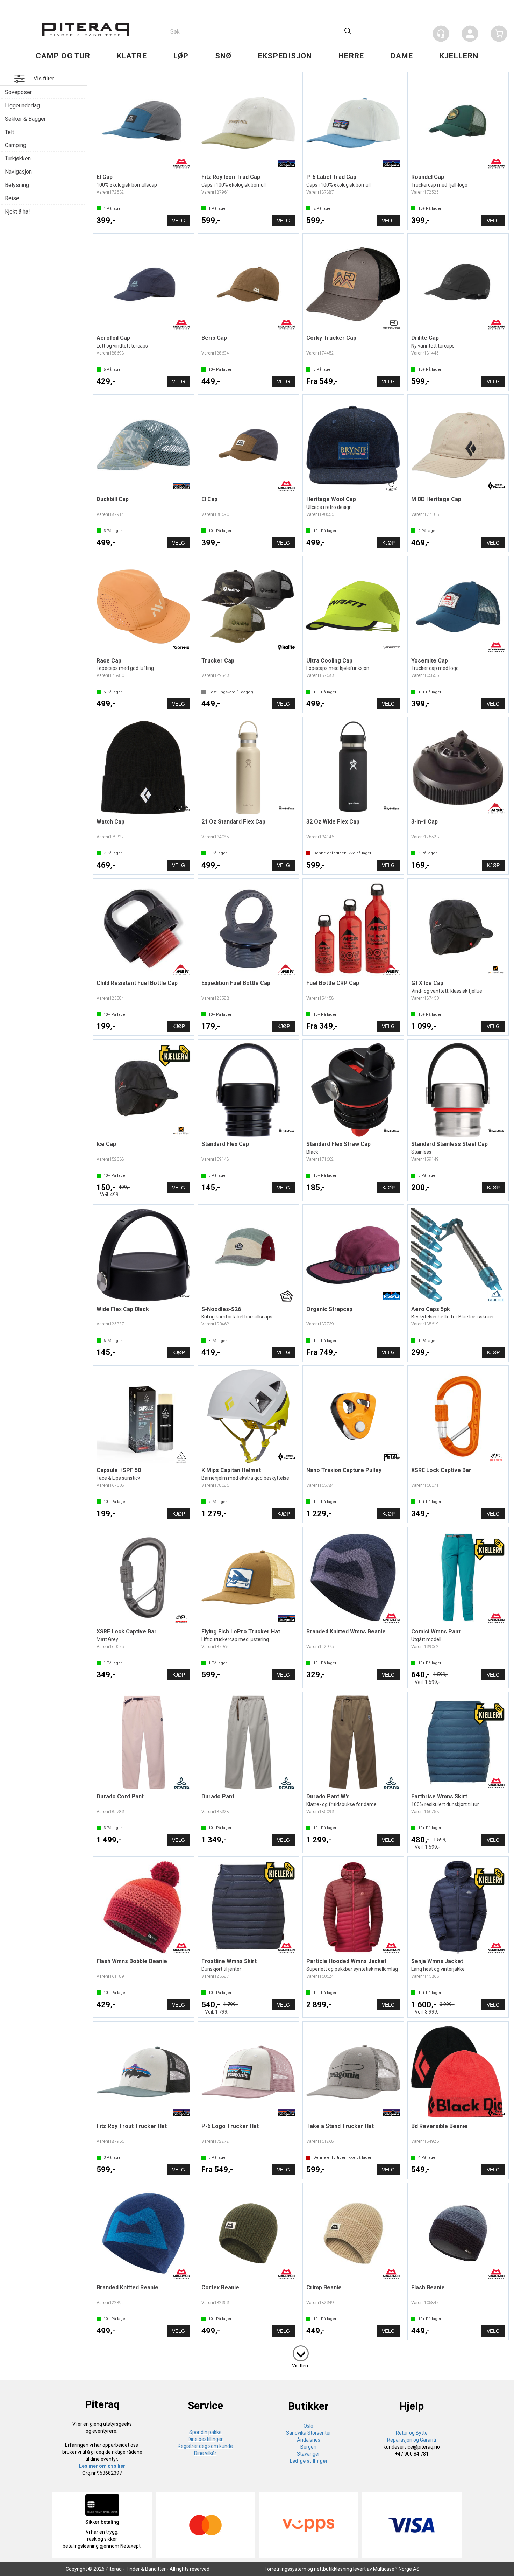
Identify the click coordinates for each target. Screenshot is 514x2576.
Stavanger (308, 2454)
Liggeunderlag (22, 106)
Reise (12, 198)
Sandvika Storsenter (309, 2433)
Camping (16, 145)
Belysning (17, 185)
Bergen (308, 2447)
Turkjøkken (18, 158)
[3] (301, 2352)
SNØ (223, 56)
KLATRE (132, 56)
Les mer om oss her (102, 2466)
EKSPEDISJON (285, 56)
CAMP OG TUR (63, 56)
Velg (179, 220)
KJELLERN (459, 56)
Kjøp (388, 543)
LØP (181, 56)
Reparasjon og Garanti (412, 2440)
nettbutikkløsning (333, 2569)
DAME (402, 56)
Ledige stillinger (309, 2461)
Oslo (308, 2426)
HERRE (351, 56)
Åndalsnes (309, 2440)
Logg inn (470, 35)
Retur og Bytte (412, 2433)
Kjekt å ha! (17, 212)
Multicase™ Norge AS (396, 2569)
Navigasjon (18, 172)
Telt (9, 132)
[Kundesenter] (441, 34)
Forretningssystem (285, 2569)
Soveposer (18, 92)
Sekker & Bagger (25, 119)
